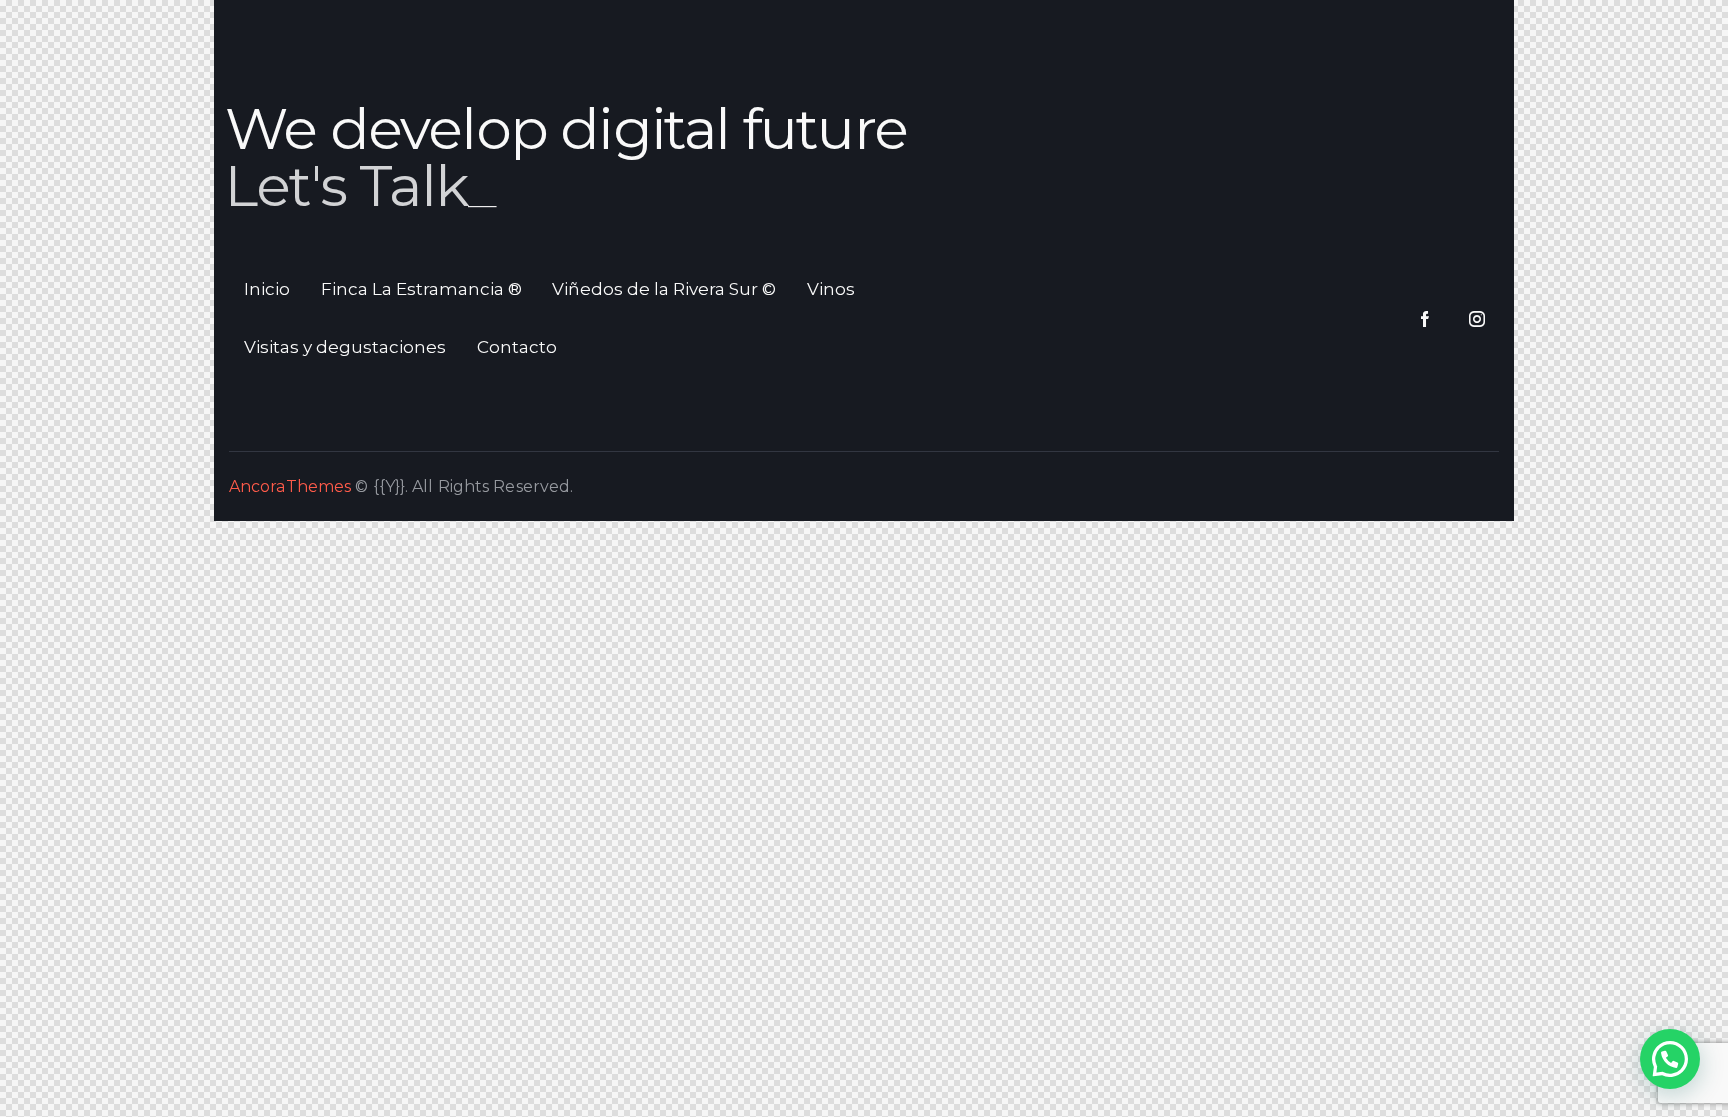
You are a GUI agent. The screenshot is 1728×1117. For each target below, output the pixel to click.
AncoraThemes (290, 486)
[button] (1670, 1059)
